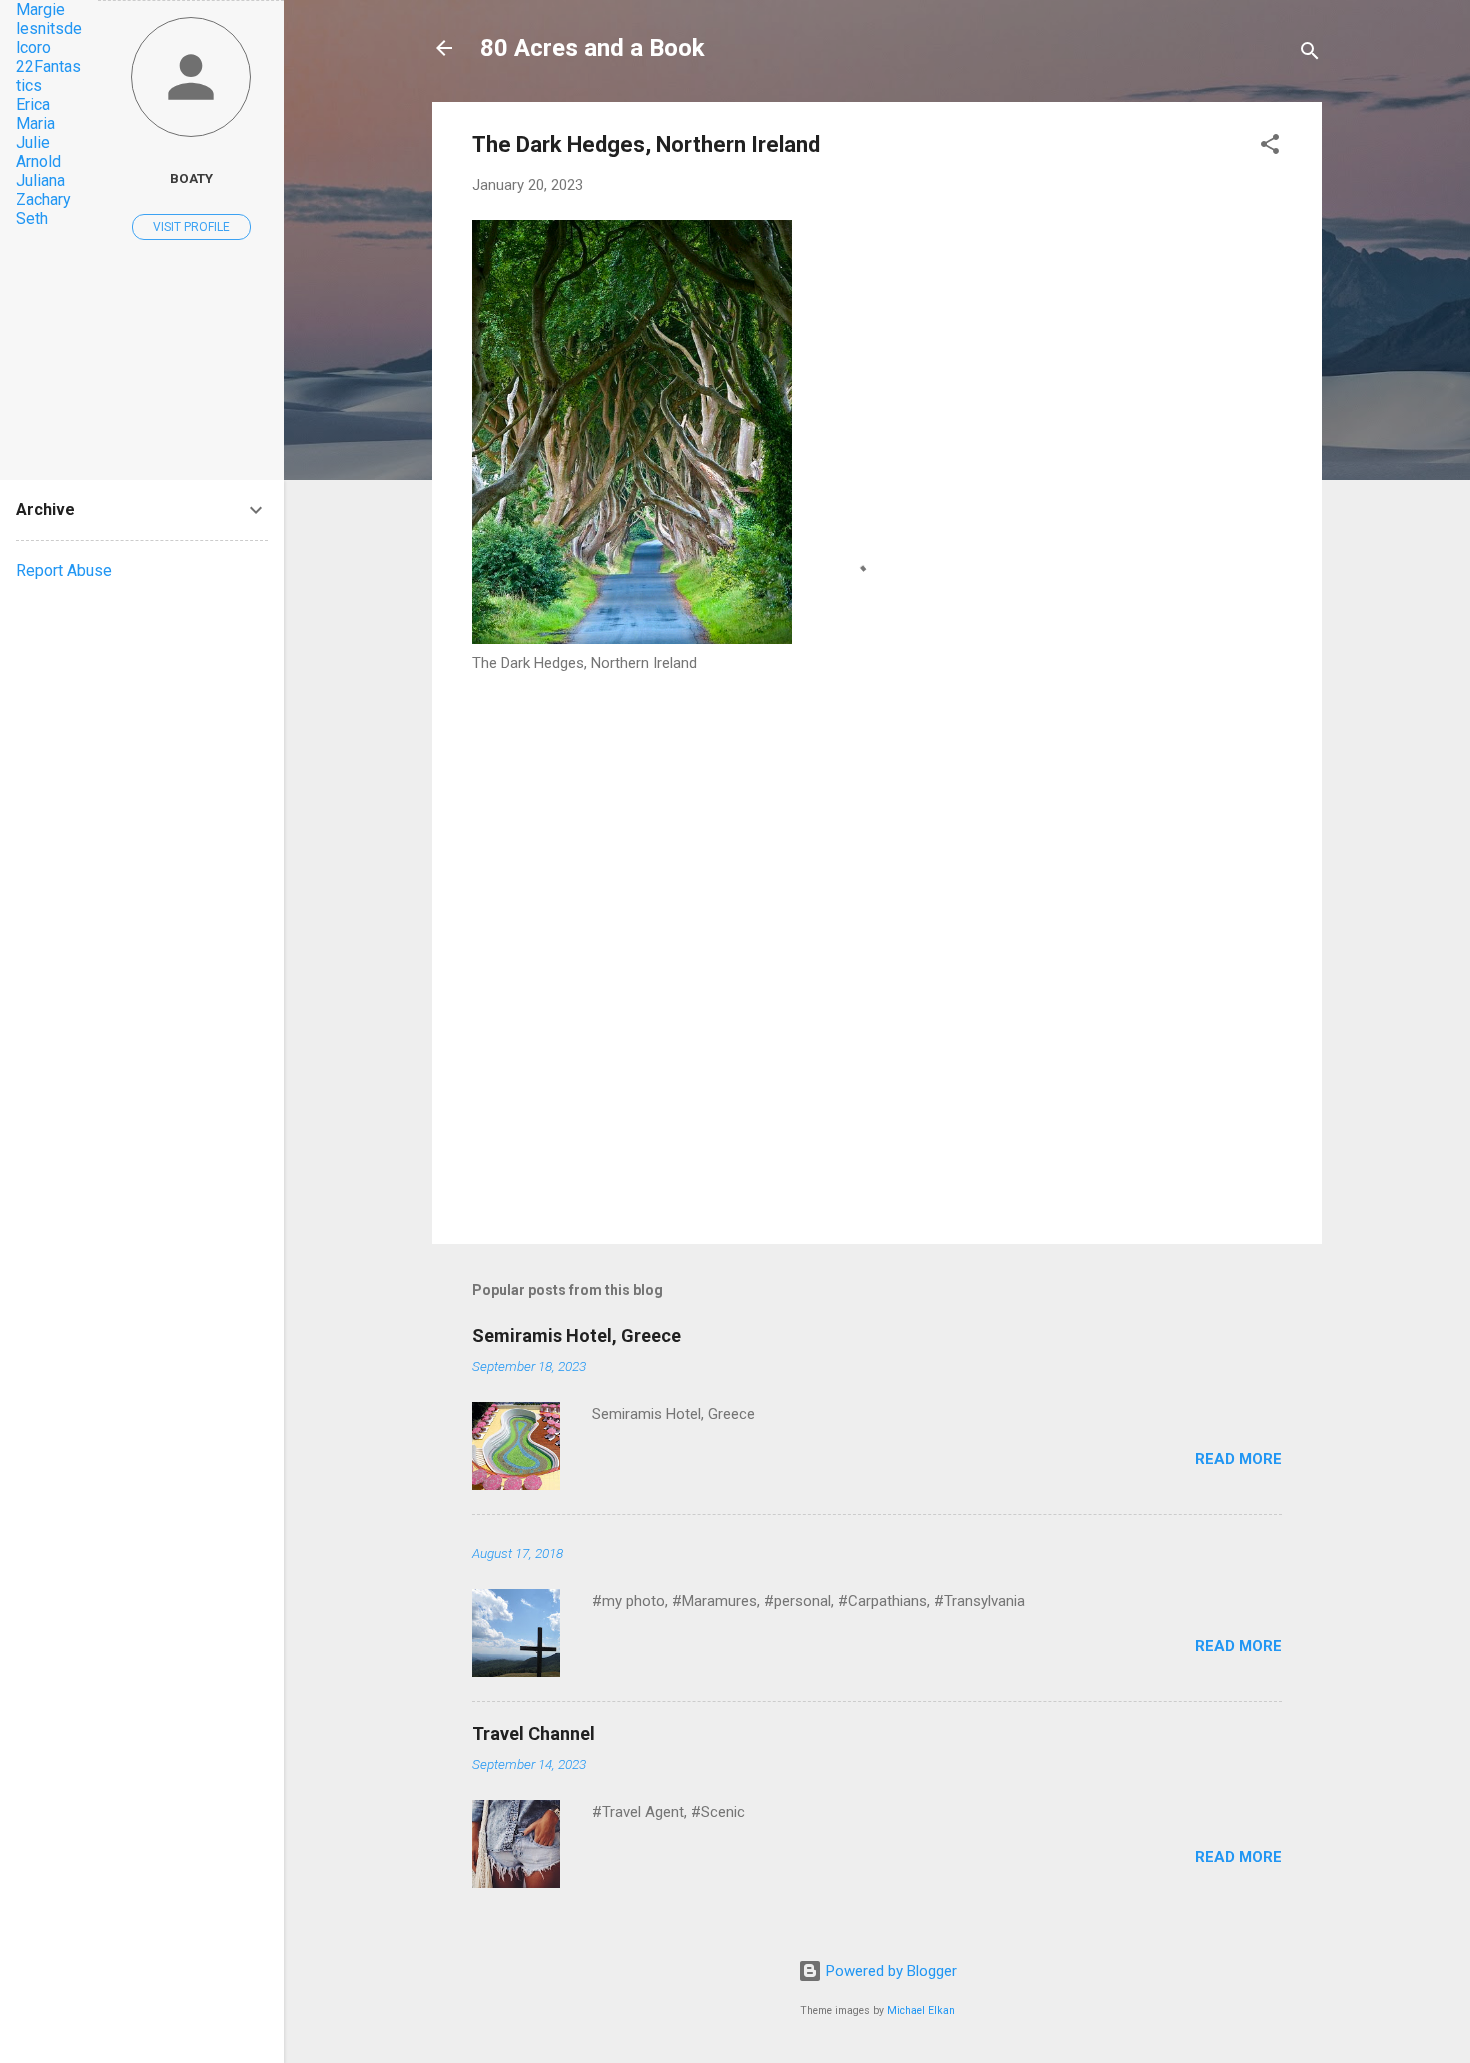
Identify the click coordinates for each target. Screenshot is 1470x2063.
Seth (32, 218)
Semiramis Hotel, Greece (576, 1335)
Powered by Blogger (889, 1971)
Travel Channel (533, 1733)
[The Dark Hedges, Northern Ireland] (632, 639)
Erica (33, 104)
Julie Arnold (38, 152)
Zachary (43, 199)
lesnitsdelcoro (49, 38)
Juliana (40, 180)
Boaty (191, 178)
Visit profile (191, 227)
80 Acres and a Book (592, 48)
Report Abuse (64, 570)
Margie (40, 9)
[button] (1270, 147)
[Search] (1310, 54)
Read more (1238, 1459)
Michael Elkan (921, 2010)
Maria (35, 123)
